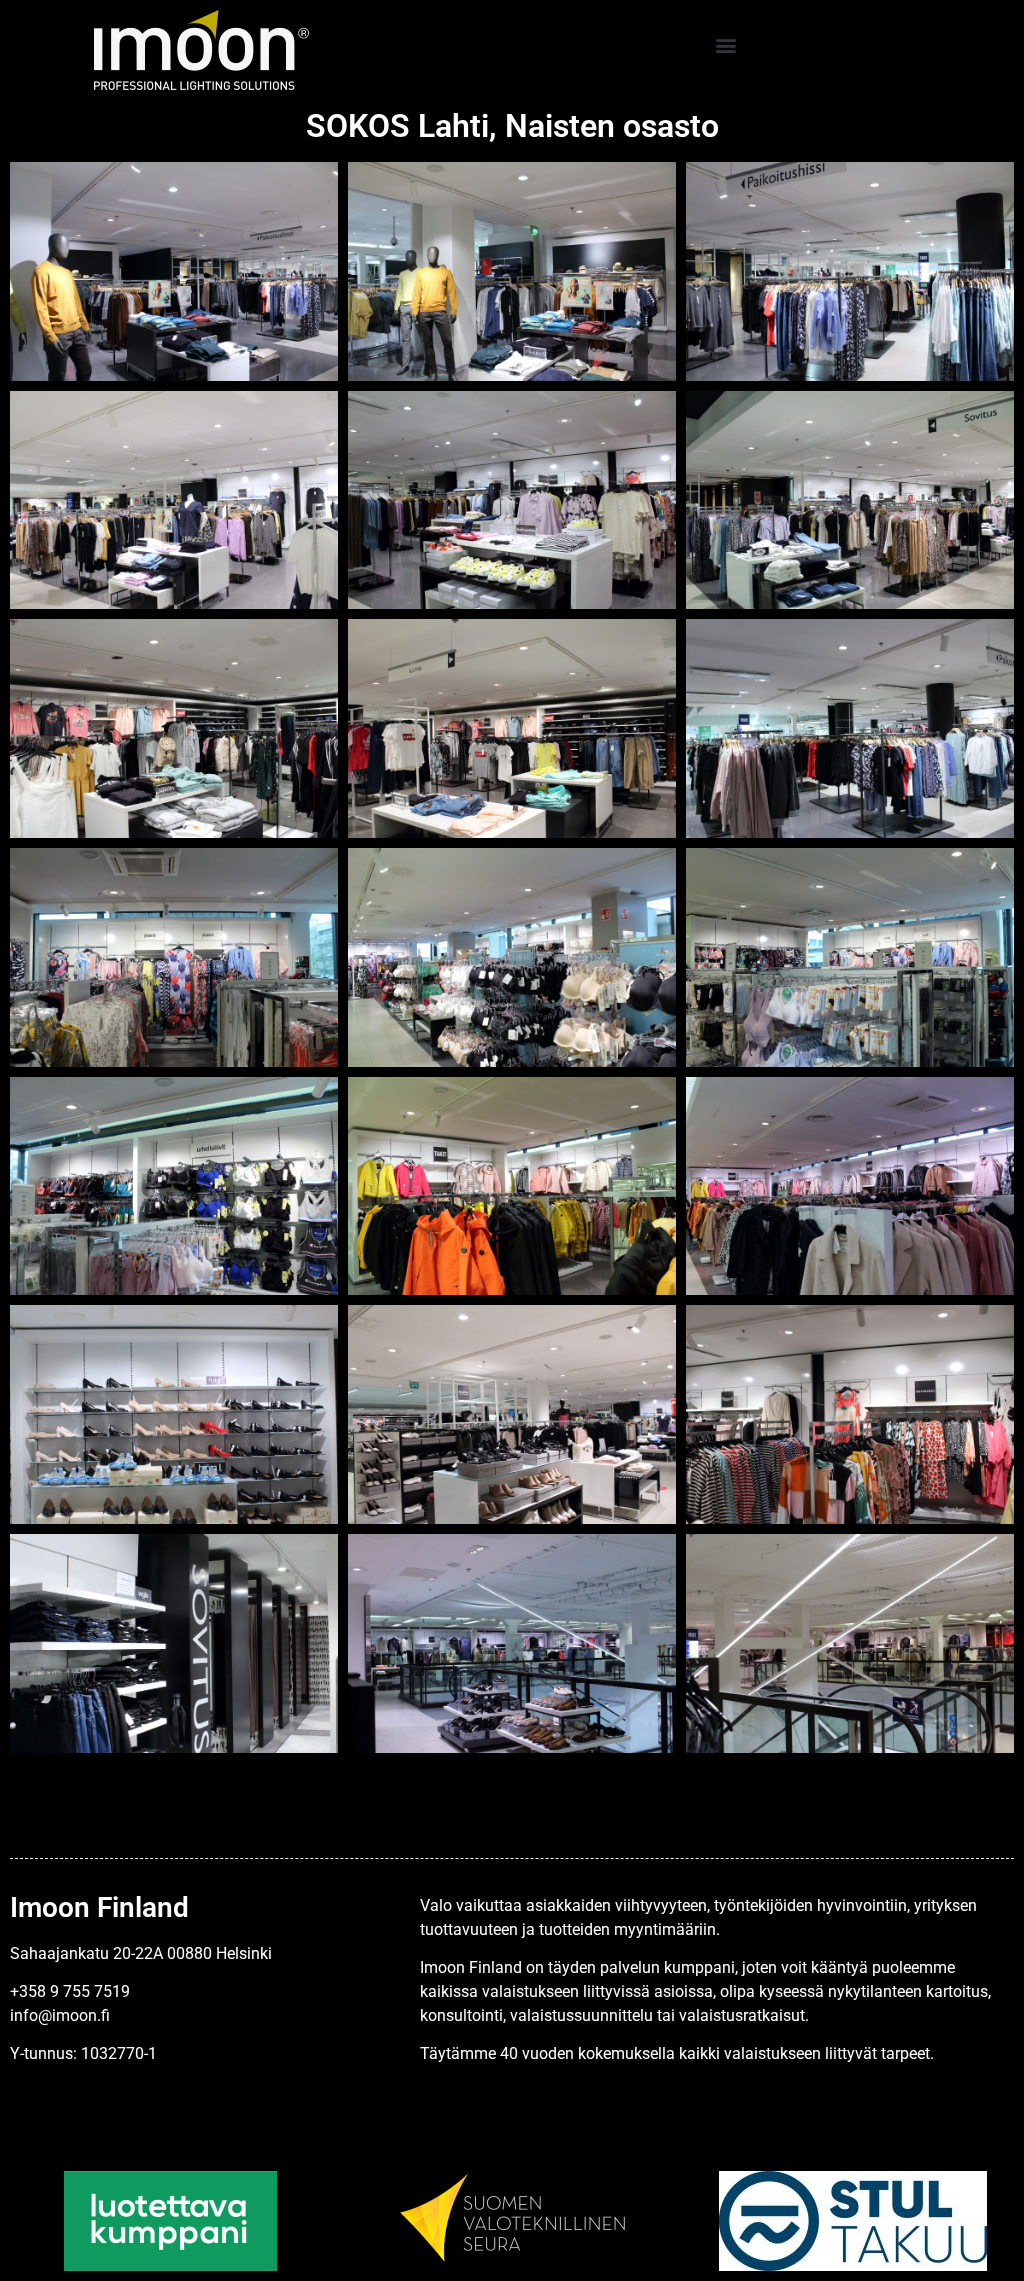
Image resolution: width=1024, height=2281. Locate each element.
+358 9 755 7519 (70, 1991)
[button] (725, 45)
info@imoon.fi (60, 2015)
